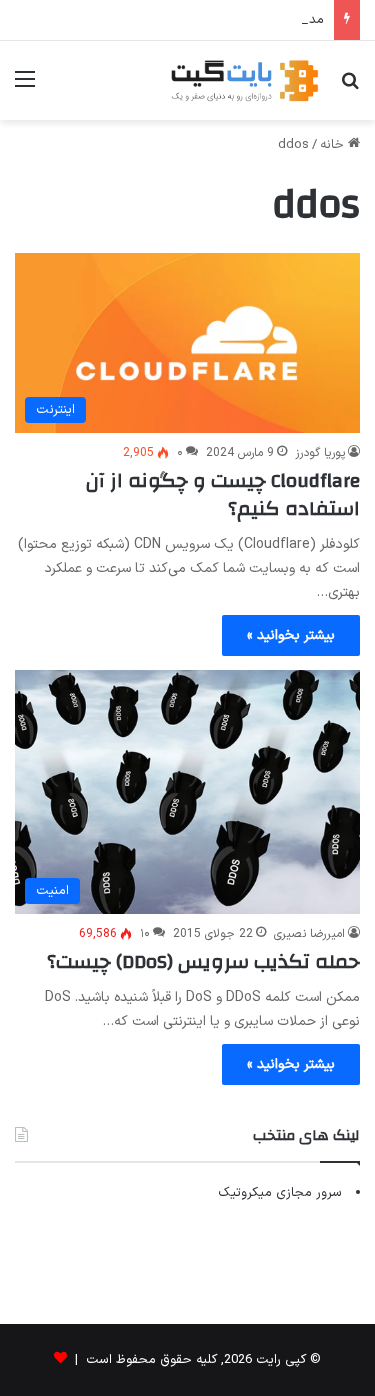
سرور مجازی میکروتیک (280, 1193)
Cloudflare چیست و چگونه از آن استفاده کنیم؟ (223, 494)
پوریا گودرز (320, 453)
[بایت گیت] (245, 80)
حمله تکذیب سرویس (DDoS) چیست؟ (203, 961)
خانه (334, 145)
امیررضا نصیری (309, 934)
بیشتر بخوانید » (291, 635)
